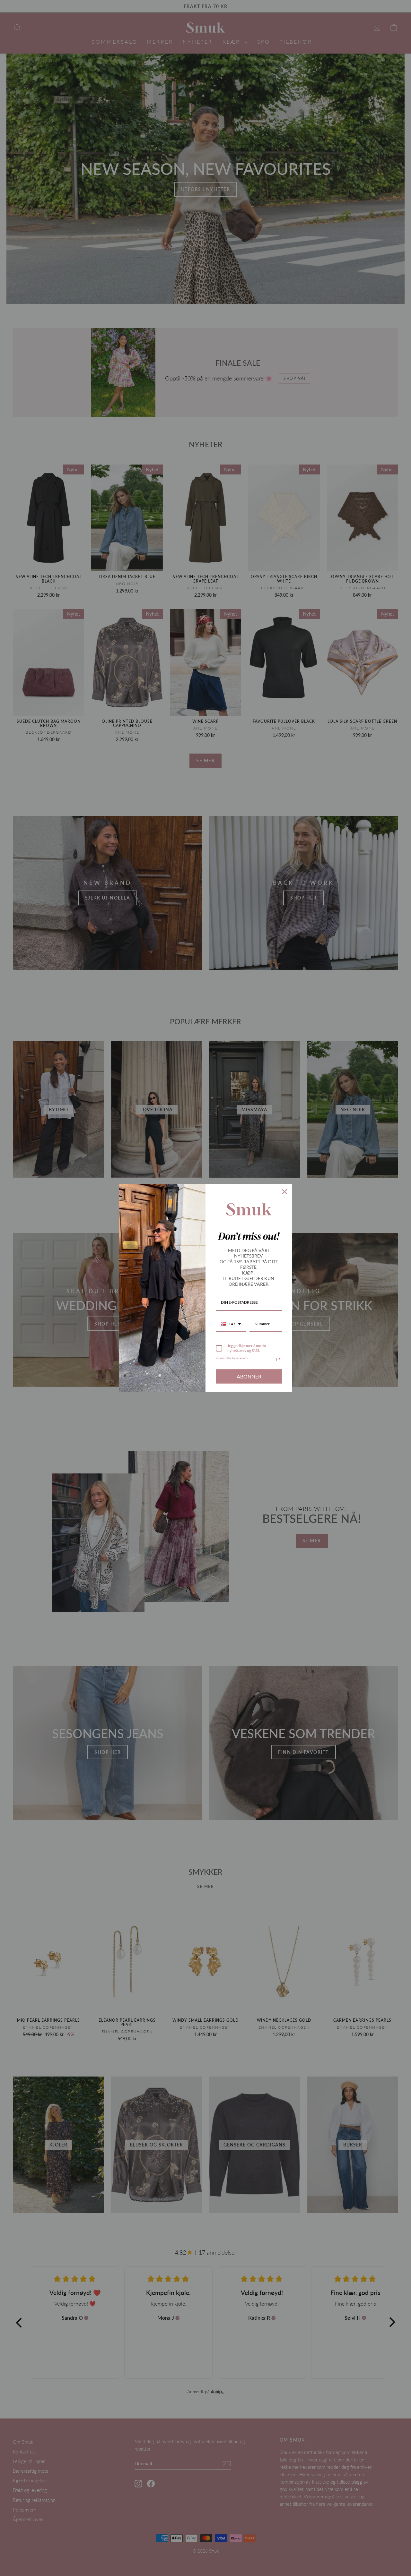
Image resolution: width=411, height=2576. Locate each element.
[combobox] (231, 1324)
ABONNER (249, 1376)
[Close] (284, 1192)
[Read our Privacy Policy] (278, 1360)
